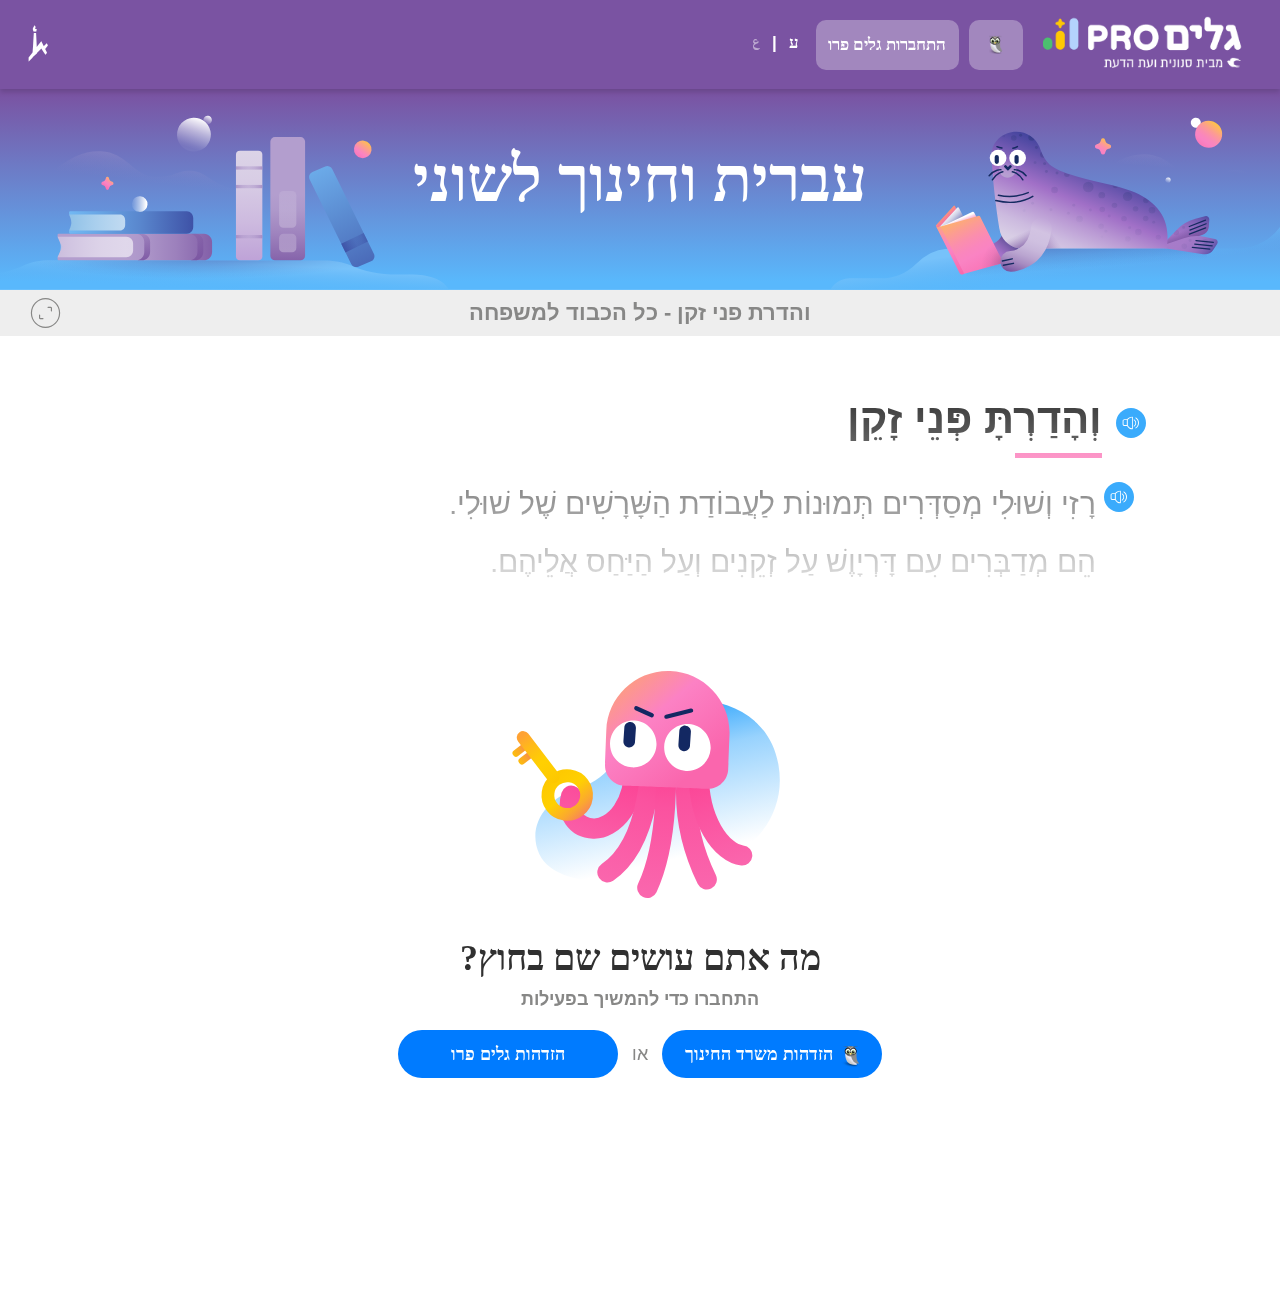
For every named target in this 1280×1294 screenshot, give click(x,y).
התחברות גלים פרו (887, 44)
